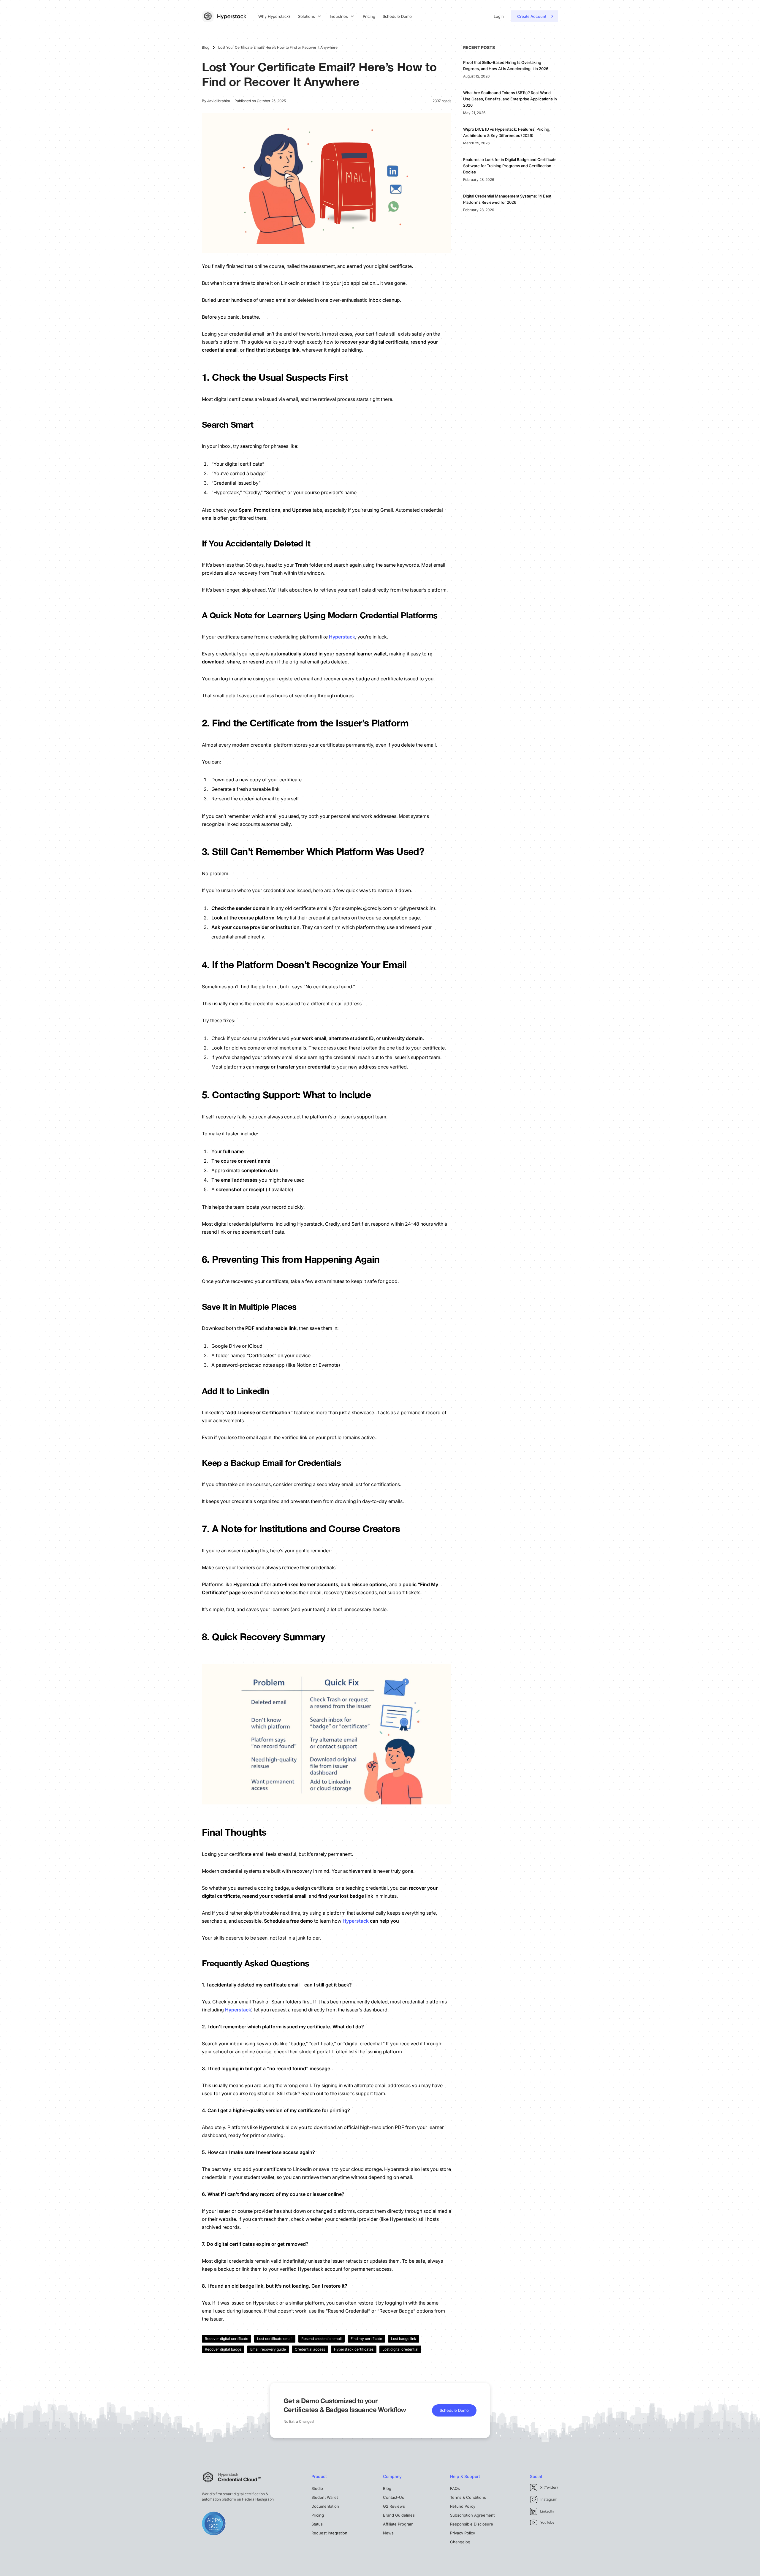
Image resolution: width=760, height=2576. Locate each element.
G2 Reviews (394, 2506)
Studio (317, 2488)
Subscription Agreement (472, 2515)
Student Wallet (325, 2497)
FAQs (455, 2488)
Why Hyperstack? (274, 16)
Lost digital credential (400, 2349)
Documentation (325, 2506)
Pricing (369, 16)
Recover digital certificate (227, 2339)
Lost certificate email (275, 2339)
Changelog (460, 2542)
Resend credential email (322, 2339)
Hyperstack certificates (354, 2349)
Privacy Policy (463, 2533)
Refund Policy (463, 2506)
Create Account (532, 16)
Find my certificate (366, 2339)
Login (499, 16)
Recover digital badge (223, 2349)
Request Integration (329, 2533)
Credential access (310, 2349)
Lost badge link (404, 2339)
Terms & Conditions (468, 2497)
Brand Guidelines (399, 2515)
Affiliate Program (398, 2524)
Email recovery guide (268, 2349)
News (388, 2533)
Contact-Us (394, 2497)
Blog (387, 2488)
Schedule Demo (397, 16)
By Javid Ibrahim (216, 101)
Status (317, 2524)
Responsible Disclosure (472, 2524)
